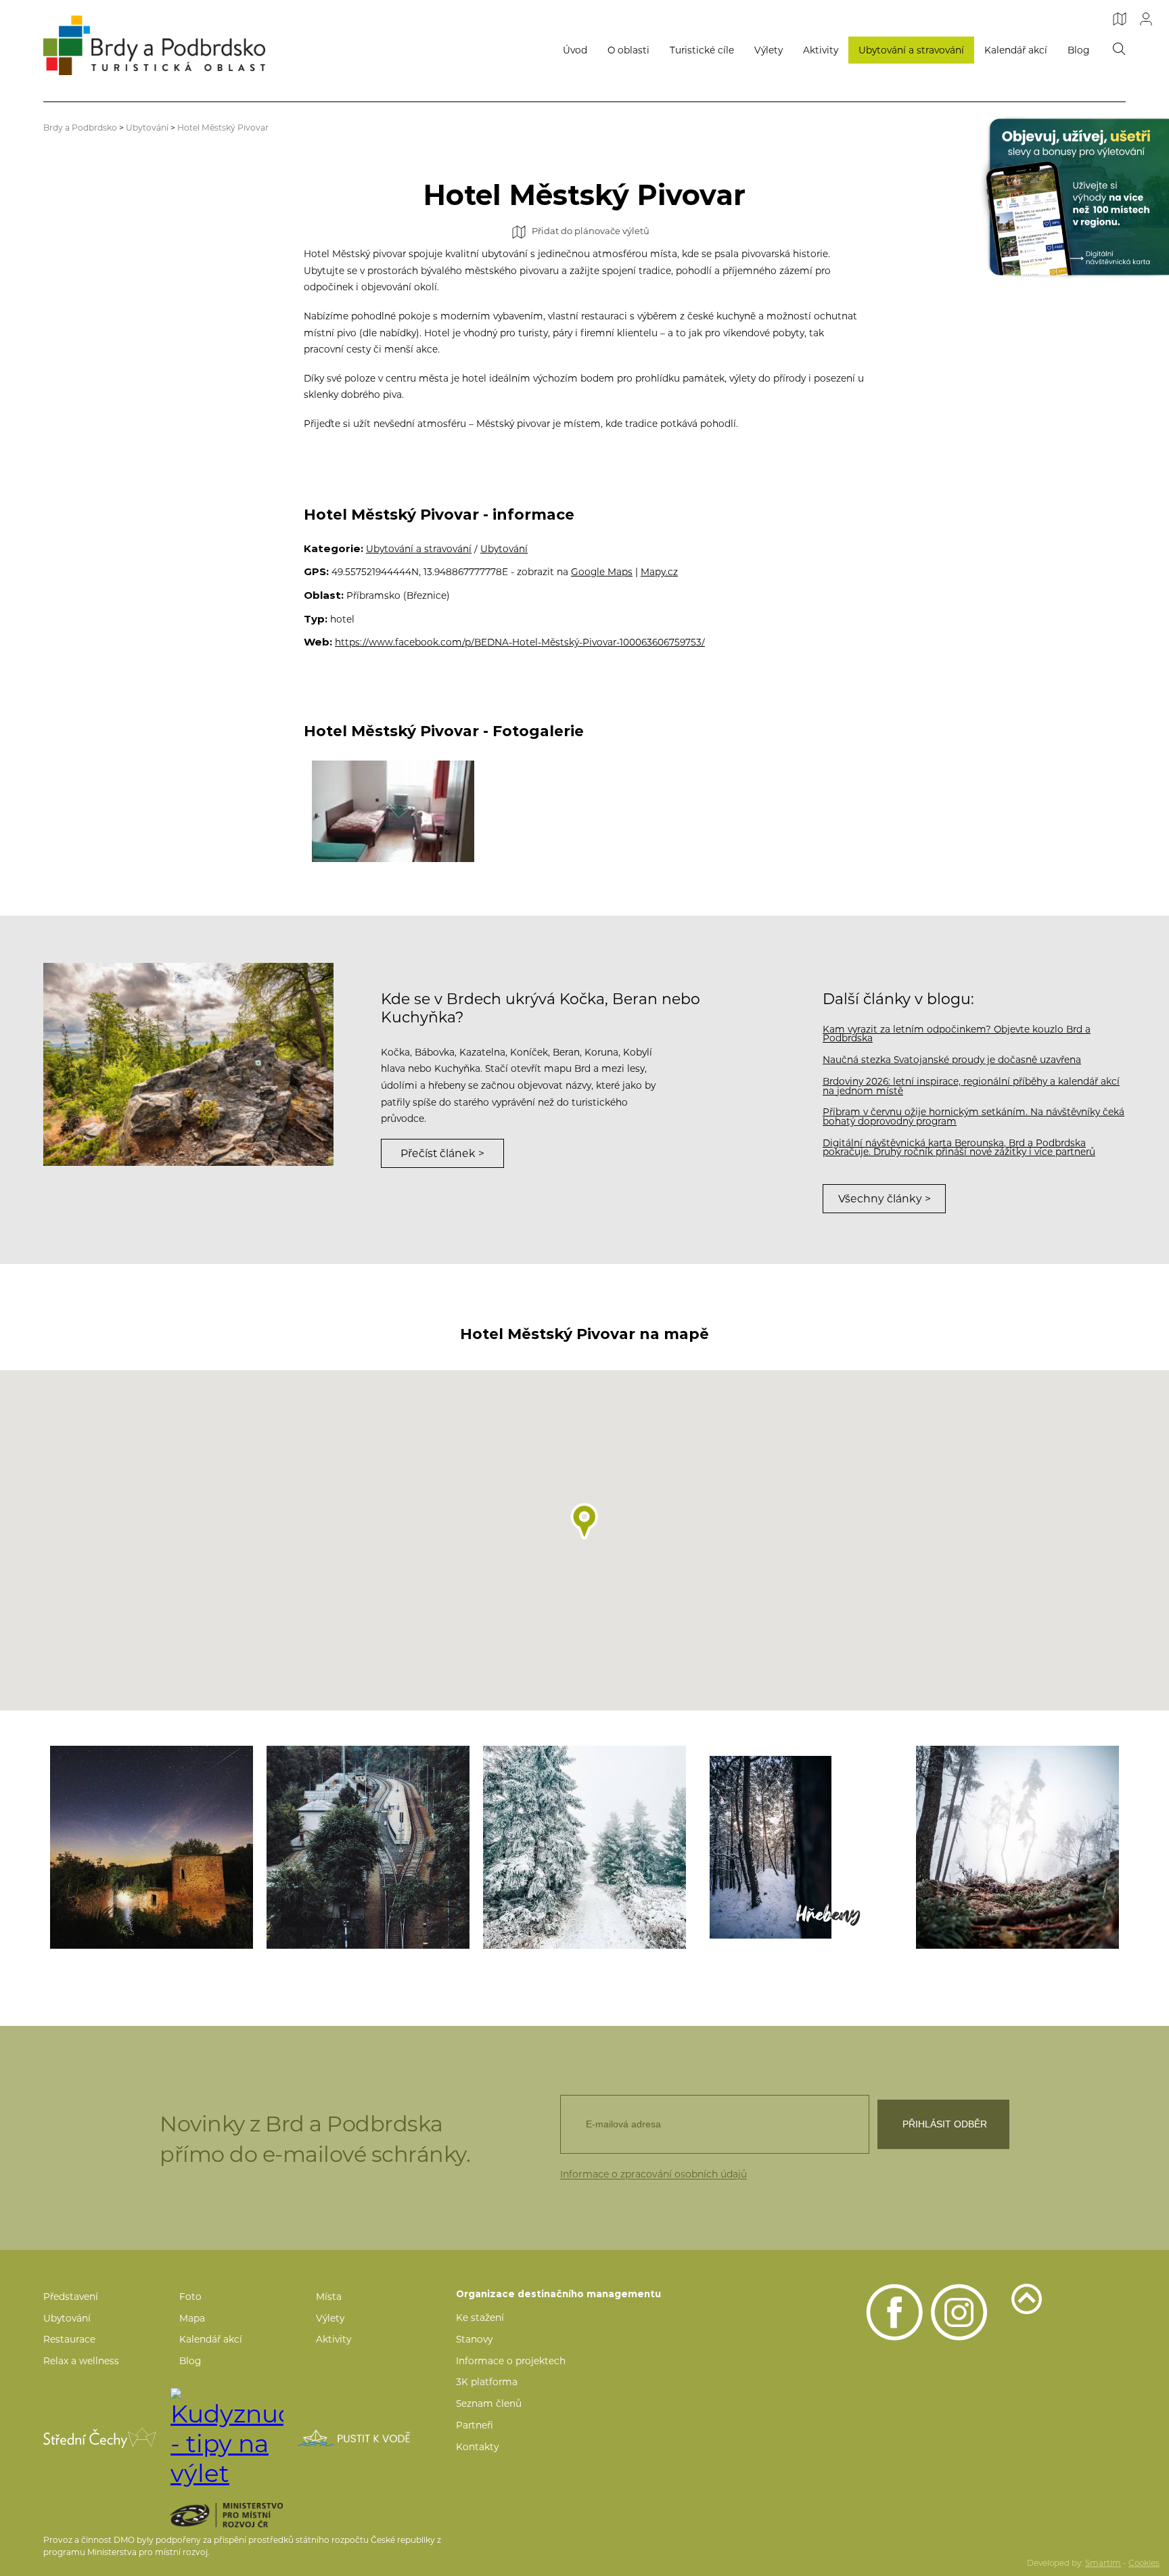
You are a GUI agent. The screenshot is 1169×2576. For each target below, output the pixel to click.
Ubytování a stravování (911, 50)
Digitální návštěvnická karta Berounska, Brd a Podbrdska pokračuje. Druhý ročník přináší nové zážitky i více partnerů (959, 1148)
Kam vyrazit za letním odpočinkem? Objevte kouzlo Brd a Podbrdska (957, 1034)
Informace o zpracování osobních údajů (654, 2174)
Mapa (192, 2318)
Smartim (1103, 2563)
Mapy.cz (659, 572)
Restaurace (69, 2339)
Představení (71, 2297)
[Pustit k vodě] (354, 2438)
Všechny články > (885, 1199)
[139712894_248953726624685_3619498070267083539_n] (584, 1847)
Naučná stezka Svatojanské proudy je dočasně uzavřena (952, 1060)
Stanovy (474, 2339)
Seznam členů (489, 2403)
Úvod (575, 50)
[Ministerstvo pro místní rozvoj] (250, 2515)
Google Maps (602, 572)
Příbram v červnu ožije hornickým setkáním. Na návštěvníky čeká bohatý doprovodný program (973, 1116)
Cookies (1144, 2563)
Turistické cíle (702, 50)
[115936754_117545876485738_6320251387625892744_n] (152, 1847)
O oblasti (628, 50)
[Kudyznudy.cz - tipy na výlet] (227, 2438)
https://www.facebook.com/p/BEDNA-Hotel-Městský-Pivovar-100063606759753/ (520, 642)
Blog (1078, 50)
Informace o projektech (511, 2361)
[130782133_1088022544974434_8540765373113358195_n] (1017, 1847)
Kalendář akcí (1016, 50)
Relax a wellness (81, 2361)
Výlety (769, 50)
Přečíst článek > (442, 1153)
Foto (190, 2297)
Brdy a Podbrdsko (80, 128)
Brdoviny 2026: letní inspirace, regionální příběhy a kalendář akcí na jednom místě (971, 1086)
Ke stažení (480, 2318)
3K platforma (487, 2382)
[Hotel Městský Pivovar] (393, 811)
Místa (329, 2297)
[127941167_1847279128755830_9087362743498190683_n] (368, 1847)
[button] (584, 1521)
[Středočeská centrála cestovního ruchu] (100, 2438)
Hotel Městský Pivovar (223, 128)
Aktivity (821, 50)
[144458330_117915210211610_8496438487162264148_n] (801, 1847)
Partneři (475, 2425)
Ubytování (147, 128)
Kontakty (477, 2447)
